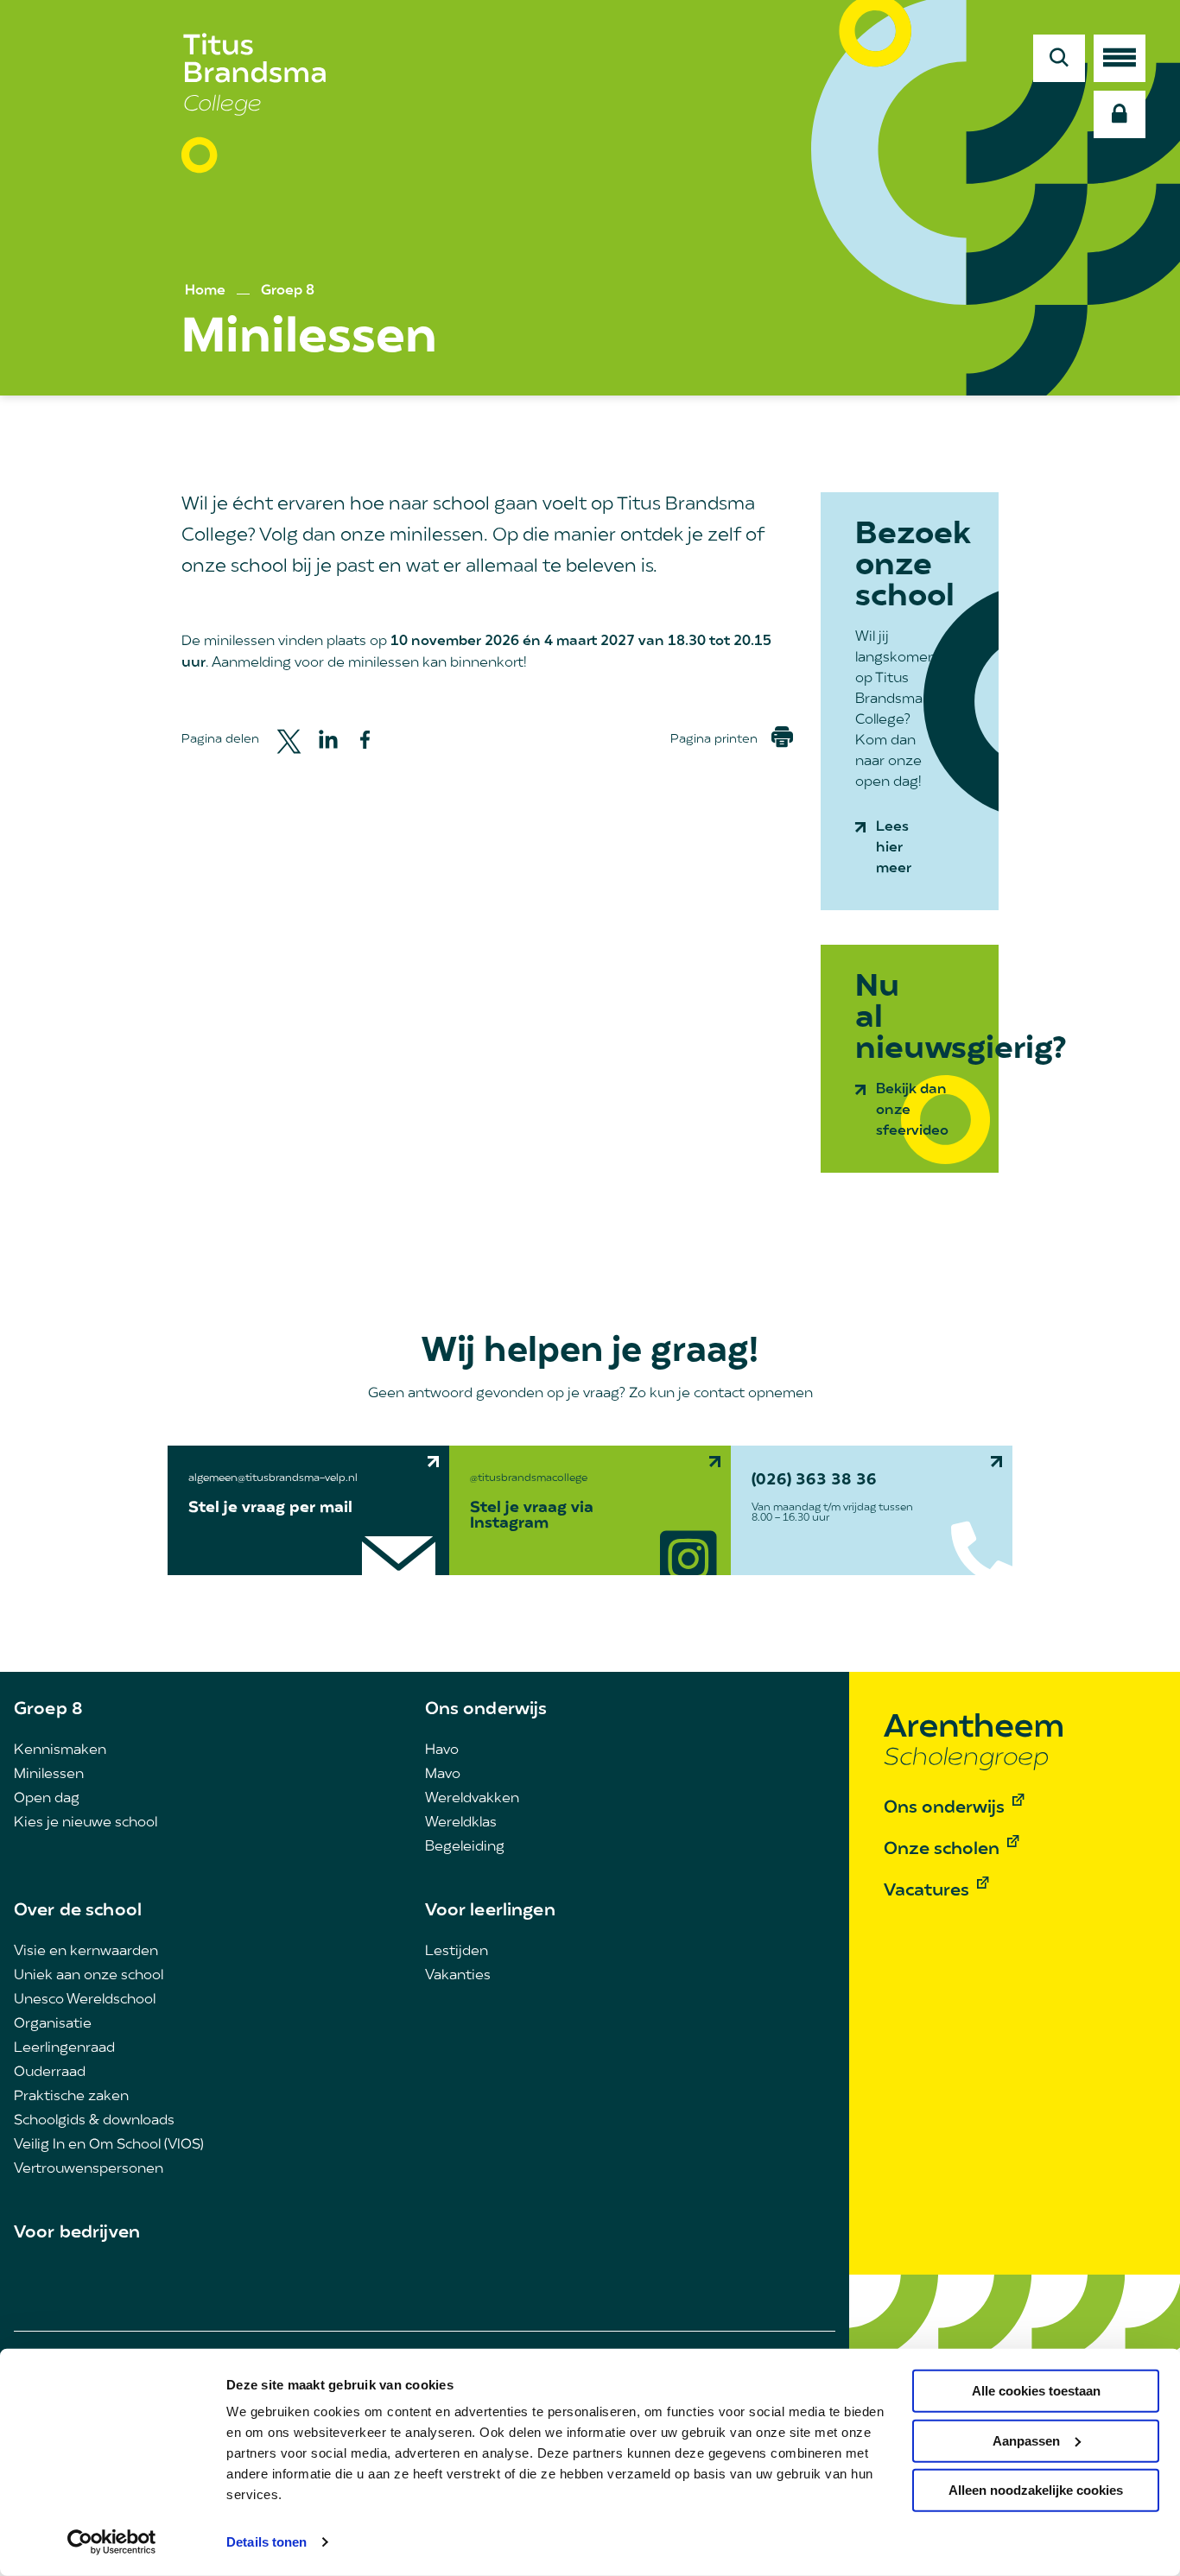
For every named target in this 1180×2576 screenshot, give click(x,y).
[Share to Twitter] (289, 740)
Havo (442, 1750)
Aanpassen (1026, 2440)
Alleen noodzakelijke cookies (1036, 2490)
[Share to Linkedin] (328, 739)
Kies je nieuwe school (86, 1823)
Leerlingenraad (64, 2048)
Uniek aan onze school (89, 1976)
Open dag (47, 1799)
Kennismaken (60, 1750)
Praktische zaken (71, 2097)
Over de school (78, 1911)
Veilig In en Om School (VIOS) (109, 2145)
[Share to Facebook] (365, 740)
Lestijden (457, 1952)
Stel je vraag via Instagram (532, 1516)
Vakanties (458, 1976)
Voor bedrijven (77, 2233)
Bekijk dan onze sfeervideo (912, 1111)
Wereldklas (461, 1823)
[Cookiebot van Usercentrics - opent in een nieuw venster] (112, 2542)
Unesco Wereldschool (85, 2000)
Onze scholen (942, 1850)
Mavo (443, 1775)
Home (205, 291)
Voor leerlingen (490, 1911)
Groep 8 (288, 291)
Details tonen (266, 2542)
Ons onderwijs (486, 1710)
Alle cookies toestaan (1036, 2391)
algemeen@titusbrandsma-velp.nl (273, 1478)
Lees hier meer (894, 848)
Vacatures (926, 1891)
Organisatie (53, 2024)
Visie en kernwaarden (86, 1952)
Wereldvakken (472, 1799)
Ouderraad (50, 2073)
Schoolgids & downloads (94, 2121)
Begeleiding (465, 1847)
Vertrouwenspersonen (89, 2169)
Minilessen (49, 1775)
